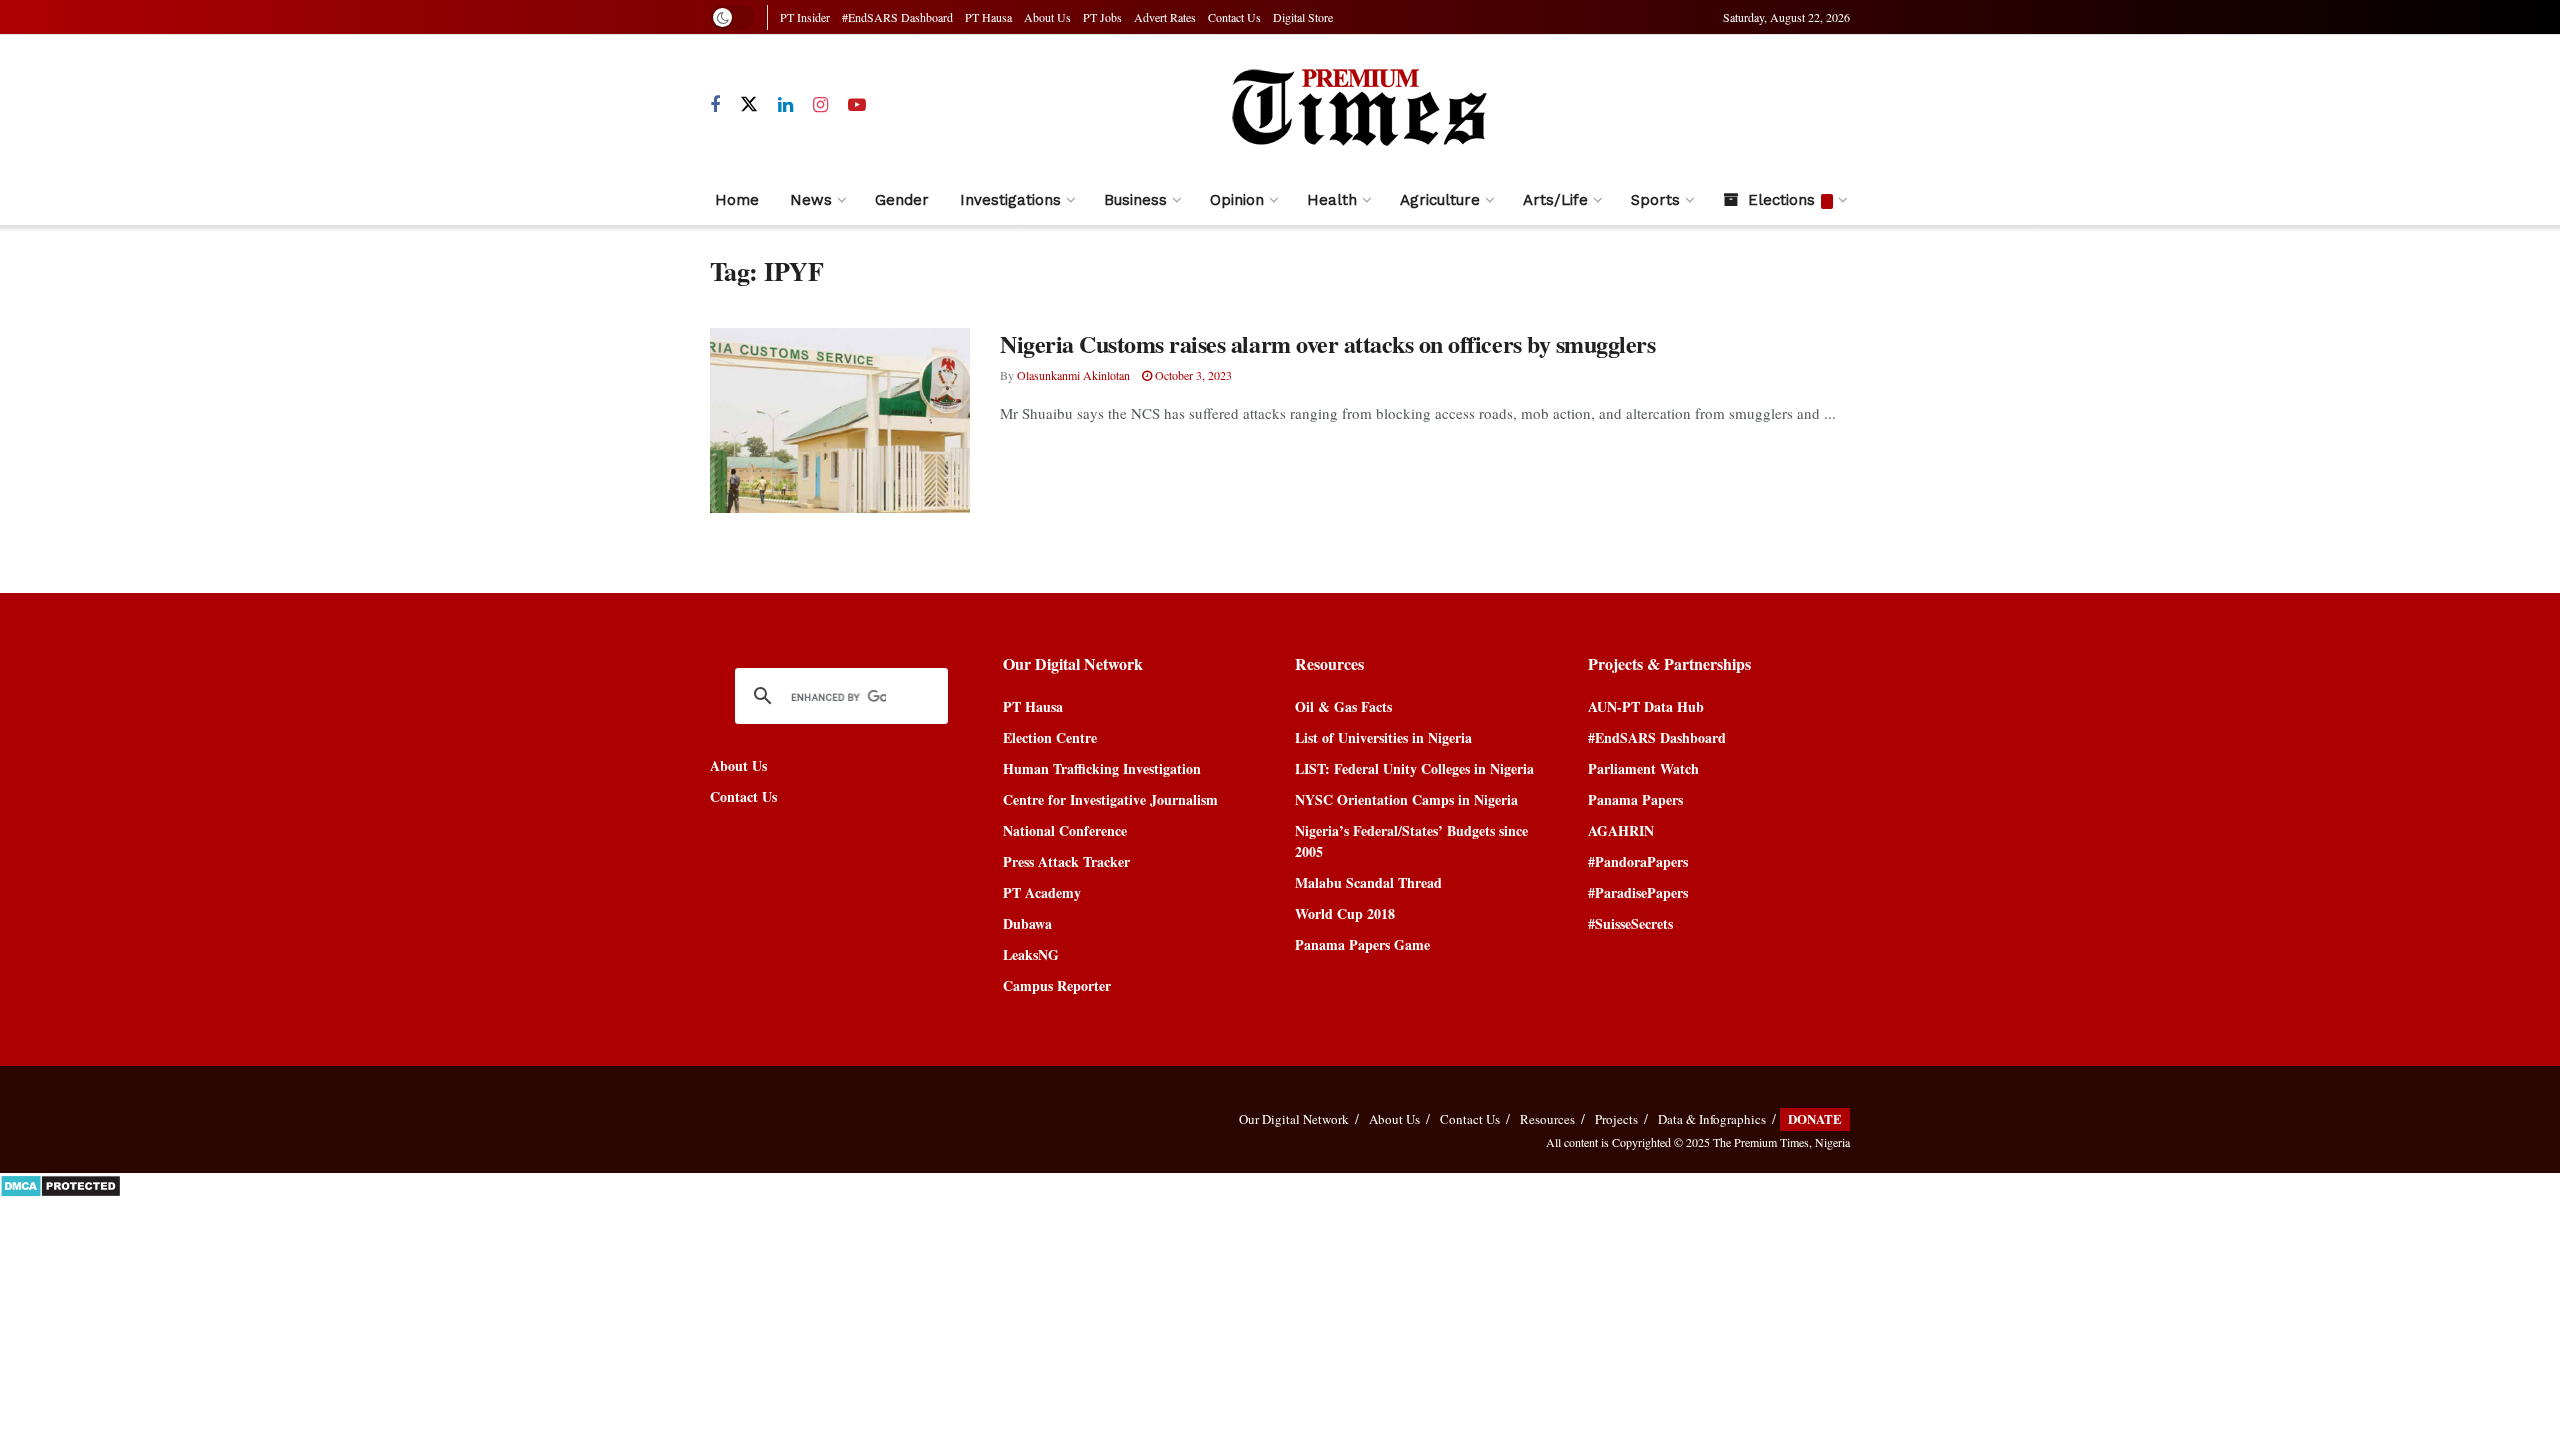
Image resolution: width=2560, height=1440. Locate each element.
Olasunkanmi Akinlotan (1073, 375)
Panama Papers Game (1362, 944)
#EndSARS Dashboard (897, 17)
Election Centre (1050, 737)
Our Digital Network (1294, 1119)
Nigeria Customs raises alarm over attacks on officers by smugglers (1327, 343)
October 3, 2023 (1192, 375)
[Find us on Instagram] (820, 105)
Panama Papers (1635, 799)
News (811, 200)
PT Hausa (988, 17)
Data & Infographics (1712, 1119)
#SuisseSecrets (1630, 923)
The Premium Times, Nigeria (1781, 1142)
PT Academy (1042, 892)
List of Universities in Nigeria (1383, 737)
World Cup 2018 (1345, 913)
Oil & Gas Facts (1343, 706)
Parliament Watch (1643, 768)
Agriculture (1440, 200)
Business (1135, 200)
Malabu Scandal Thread (1368, 882)
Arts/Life (1555, 200)
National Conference (1065, 830)
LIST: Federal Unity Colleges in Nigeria (1414, 768)
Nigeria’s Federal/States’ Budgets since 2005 (1411, 841)
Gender (902, 200)
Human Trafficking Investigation (1102, 768)
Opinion (1237, 200)
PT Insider (805, 17)
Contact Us (1234, 17)
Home (737, 200)
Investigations (1010, 200)
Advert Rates (1165, 17)
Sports (1655, 200)
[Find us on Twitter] (749, 105)
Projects (1616, 1119)
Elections (1781, 200)
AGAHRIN (1621, 830)
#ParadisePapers (1638, 892)
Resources (1547, 1119)
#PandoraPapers (1638, 861)
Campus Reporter (1057, 985)
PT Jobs (1102, 17)
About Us (1047, 17)
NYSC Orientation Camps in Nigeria (1406, 799)
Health (1332, 200)
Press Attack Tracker (1066, 861)
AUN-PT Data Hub (1646, 706)
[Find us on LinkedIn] (785, 105)
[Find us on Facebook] (715, 105)
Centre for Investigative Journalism (1110, 799)
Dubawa (1027, 923)
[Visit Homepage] (1358, 105)
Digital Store (1303, 17)
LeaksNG (1031, 954)
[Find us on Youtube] (857, 105)
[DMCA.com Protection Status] (60, 1183)
